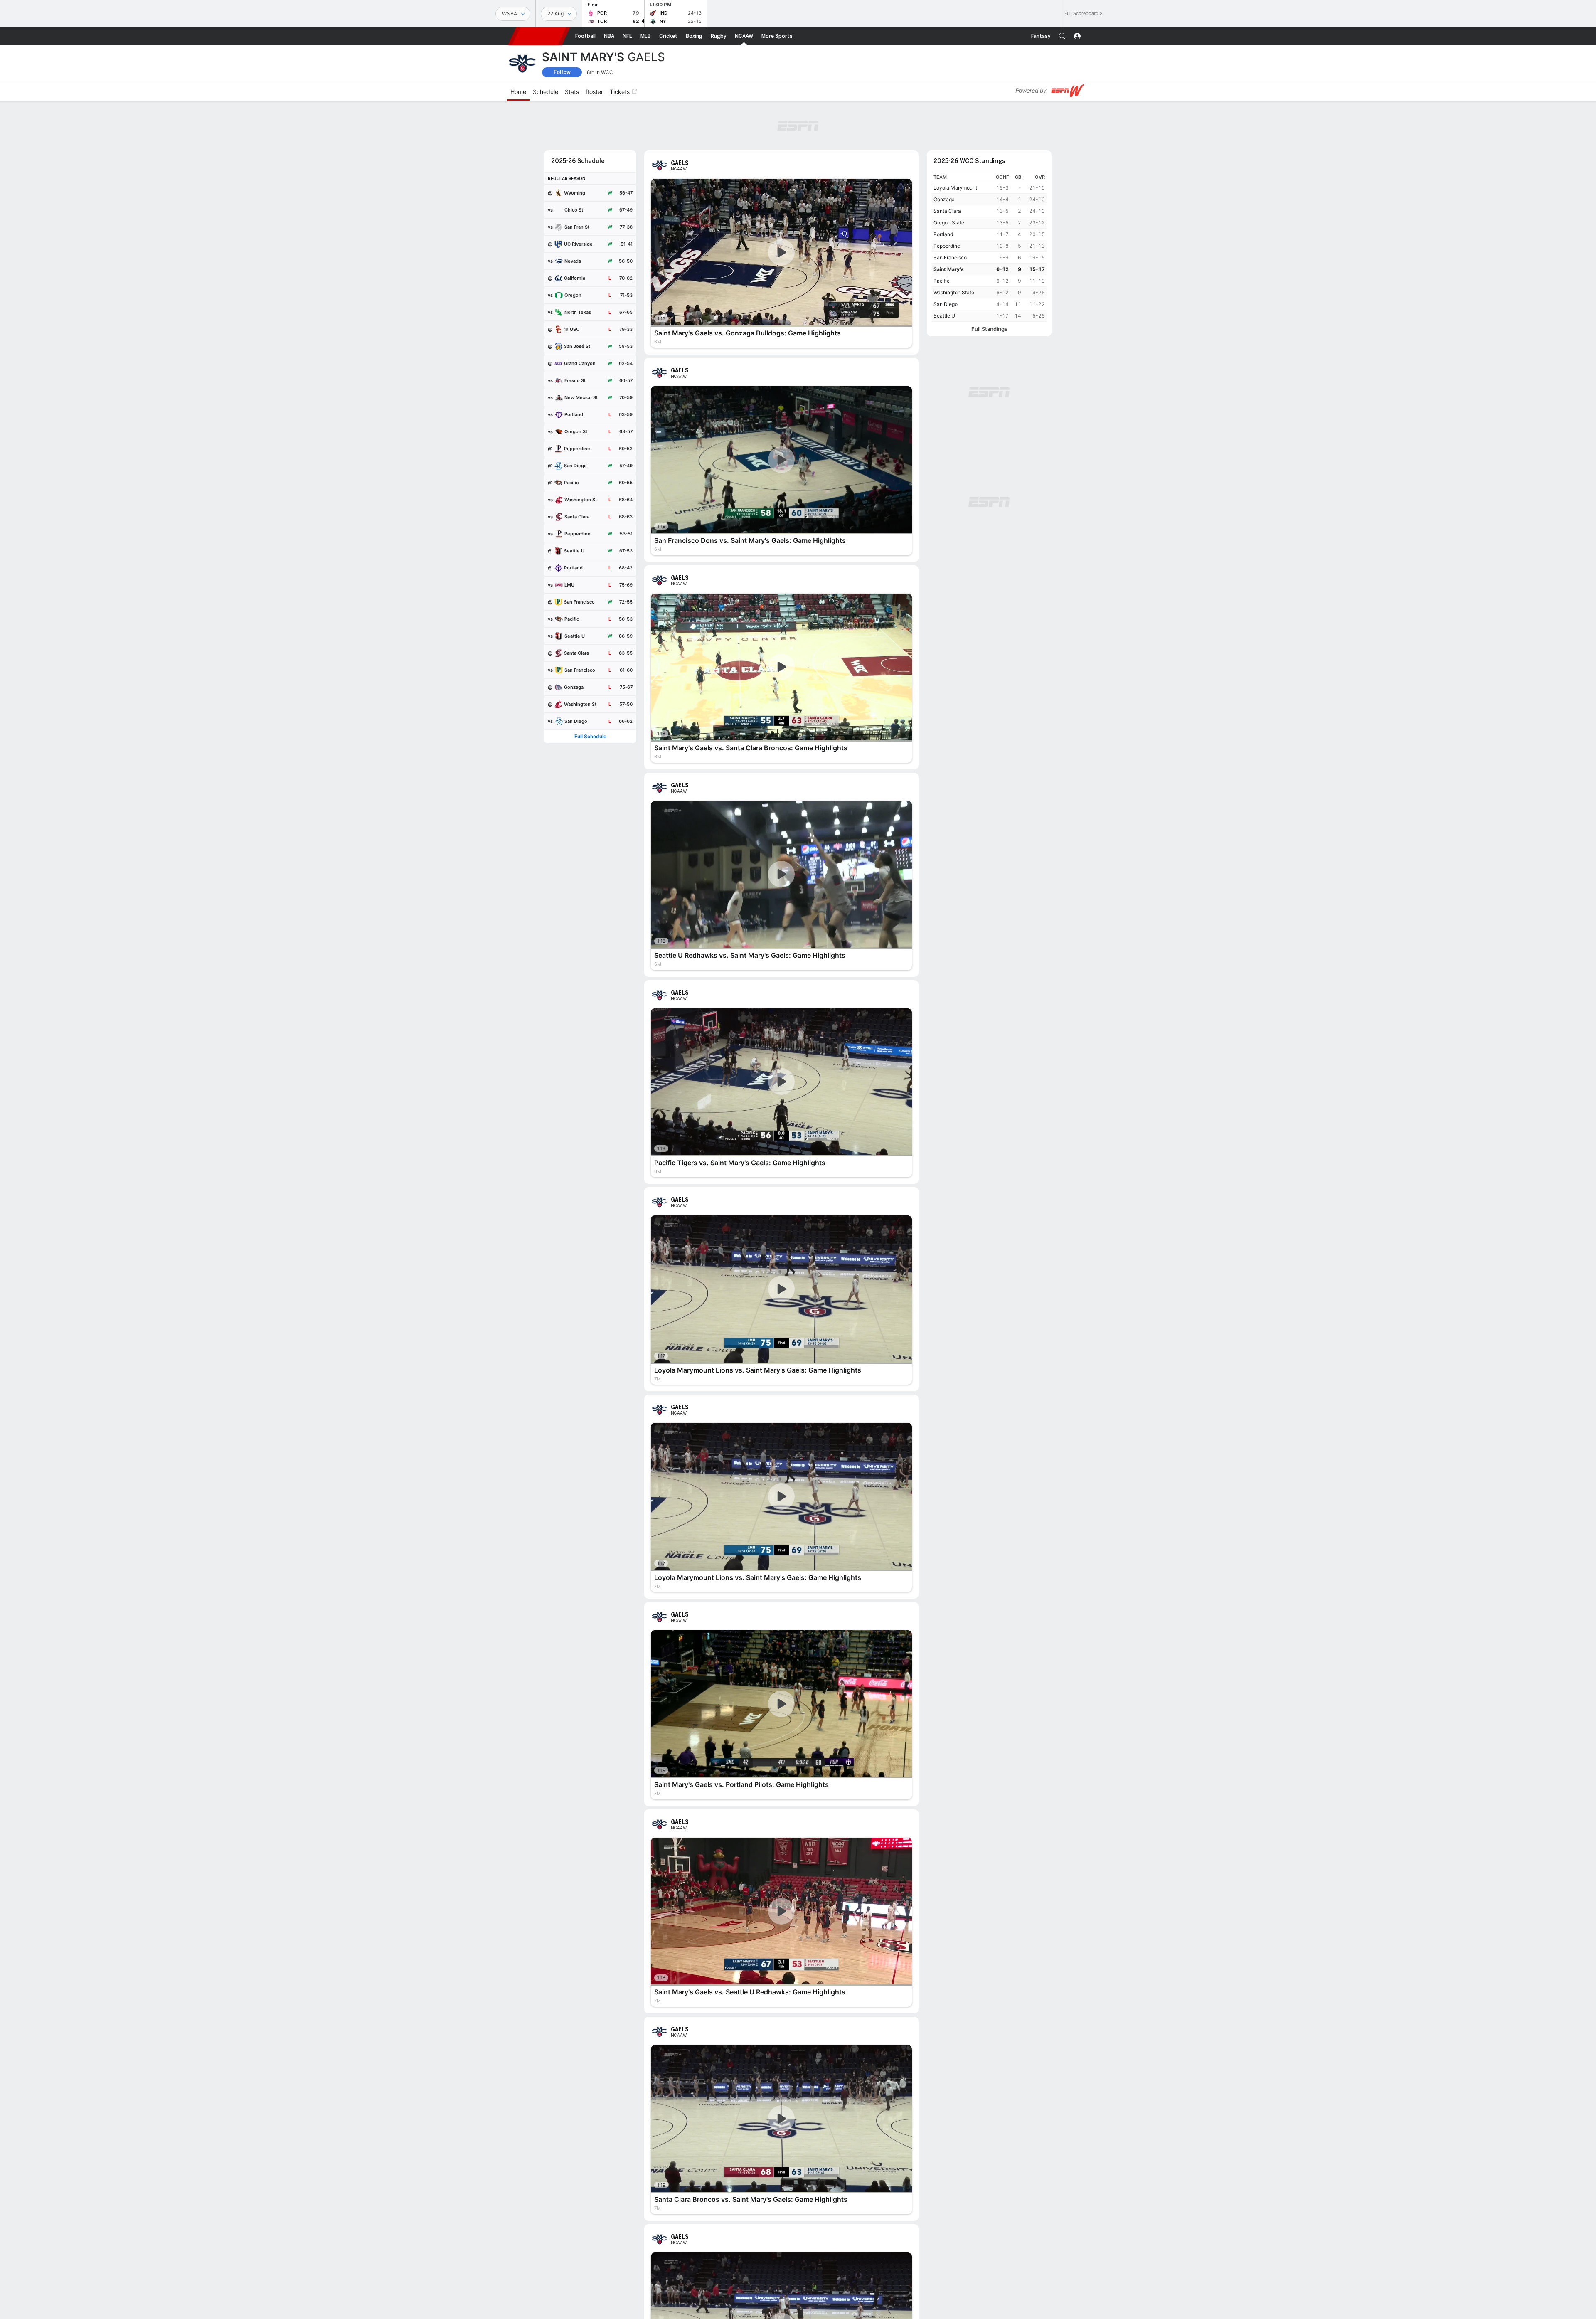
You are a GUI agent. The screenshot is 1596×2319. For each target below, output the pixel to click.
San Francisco (950, 258)
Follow (562, 72)
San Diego (946, 304)
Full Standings (989, 329)
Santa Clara (947, 211)
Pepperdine (947, 246)
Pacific (942, 281)
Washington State (954, 292)
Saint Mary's (949, 269)
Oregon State (949, 223)
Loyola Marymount (955, 188)
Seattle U (944, 316)
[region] (989, 247)
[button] (1062, 36)
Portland (943, 234)
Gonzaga (944, 199)
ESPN (539, 36)
